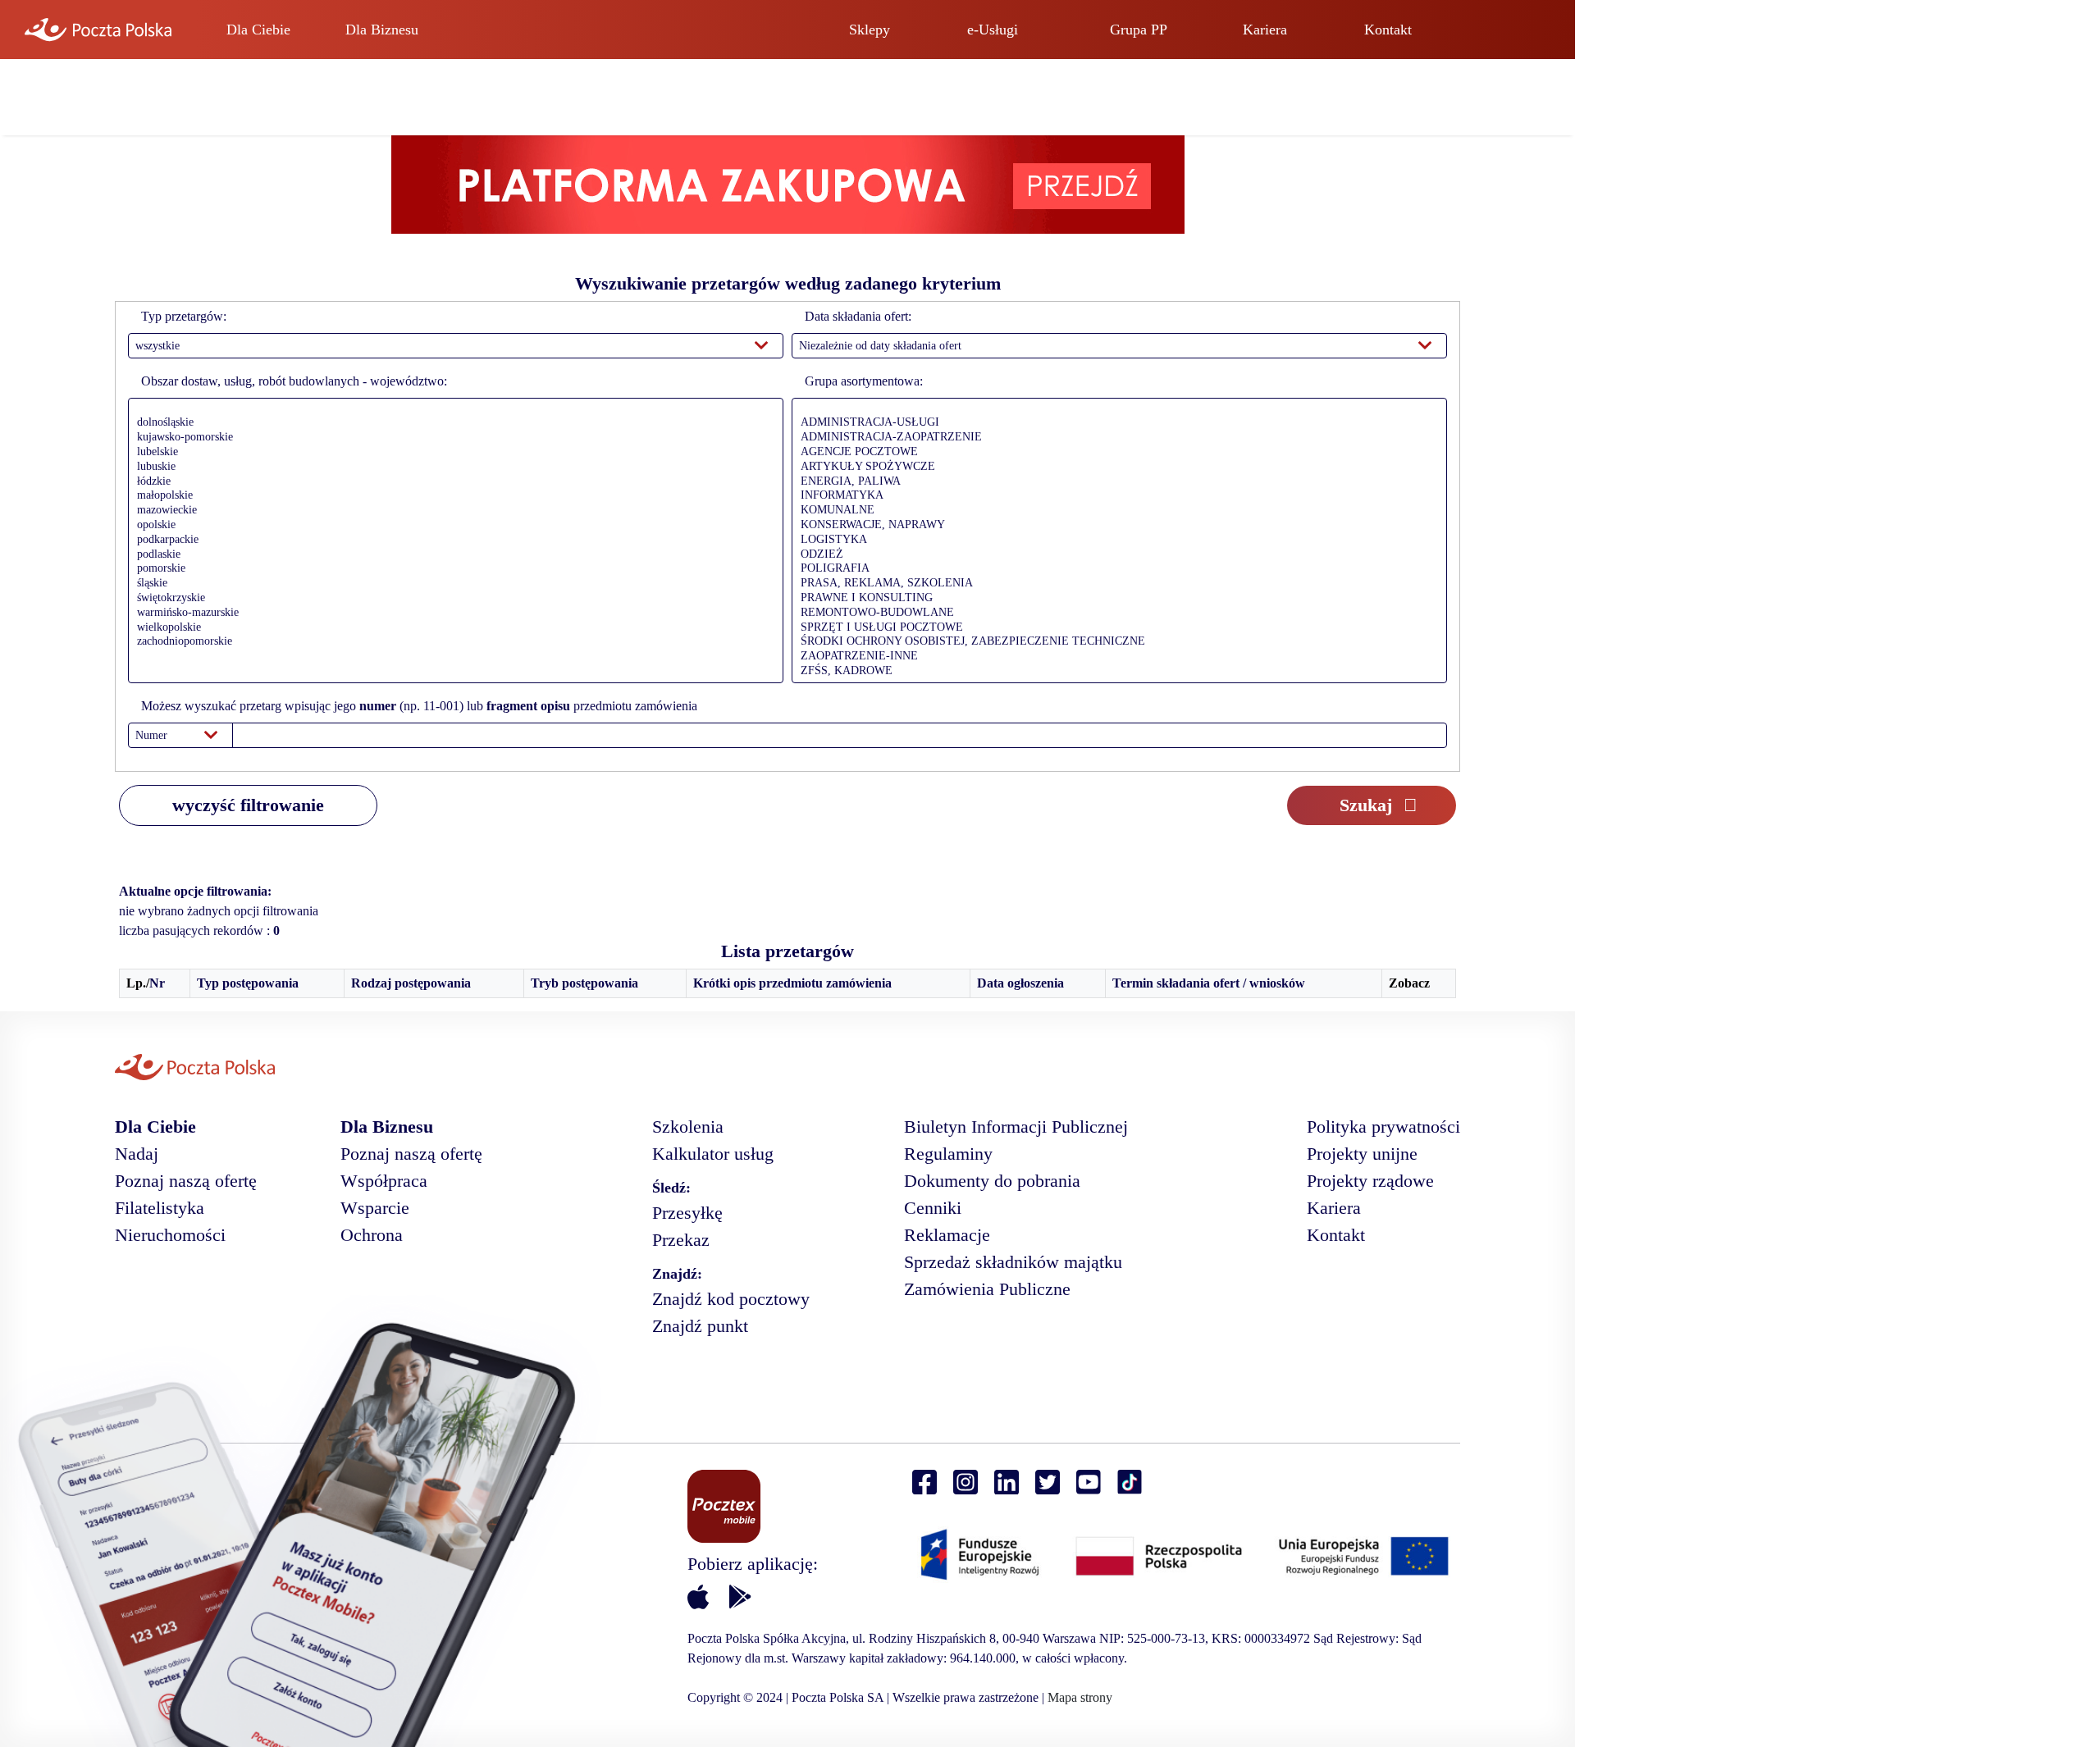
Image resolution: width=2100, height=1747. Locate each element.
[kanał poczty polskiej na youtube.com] (1089, 1482)
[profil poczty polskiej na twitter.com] (1048, 1482)
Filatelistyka (160, 1208)
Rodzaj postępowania (411, 983)
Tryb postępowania (584, 983)
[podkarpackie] (452, 541)
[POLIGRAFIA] (1115, 569)
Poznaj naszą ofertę (186, 1181)
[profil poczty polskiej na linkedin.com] (1007, 1482)
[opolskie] (452, 526)
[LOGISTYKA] (1115, 541)
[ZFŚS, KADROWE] (1115, 672)
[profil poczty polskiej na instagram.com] (966, 1482)
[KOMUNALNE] (1115, 511)
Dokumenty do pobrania (992, 1181)
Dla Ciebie (258, 30)
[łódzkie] (452, 482)
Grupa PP (1139, 30)
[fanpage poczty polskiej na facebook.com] (924, 1482)
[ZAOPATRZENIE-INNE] (1115, 657)
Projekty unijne (1362, 1154)
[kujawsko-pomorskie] (452, 438)
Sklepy (870, 30)
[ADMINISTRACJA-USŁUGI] (1115, 423)
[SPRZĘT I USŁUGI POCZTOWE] (1115, 628)
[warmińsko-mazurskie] (452, 614)
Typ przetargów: (184, 316)
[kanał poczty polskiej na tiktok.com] (1130, 1482)
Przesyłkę (687, 1213)
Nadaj (137, 1154)
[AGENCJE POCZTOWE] (1115, 453)
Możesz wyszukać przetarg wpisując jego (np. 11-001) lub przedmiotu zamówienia (419, 706)
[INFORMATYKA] (1115, 496)
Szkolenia (688, 1127)
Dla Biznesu (382, 30)
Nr (157, 983)
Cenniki (933, 1208)
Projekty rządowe (1370, 1181)
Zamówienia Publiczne (987, 1289)
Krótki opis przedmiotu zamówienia (792, 983)
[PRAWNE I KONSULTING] (1115, 599)
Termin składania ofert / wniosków (1209, 983)
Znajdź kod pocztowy (731, 1299)
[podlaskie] (452, 555)
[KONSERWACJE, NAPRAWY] (1115, 526)
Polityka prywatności (1383, 1127)
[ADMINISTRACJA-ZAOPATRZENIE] (1115, 438)
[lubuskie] (452, 468)
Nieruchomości (170, 1235)
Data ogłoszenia (1020, 983)
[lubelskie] (452, 453)
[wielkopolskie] (452, 628)
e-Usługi (993, 30)
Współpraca (384, 1181)
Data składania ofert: (858, 316)
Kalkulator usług (713, 1154)
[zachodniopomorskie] (452, 642)
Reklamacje (947, 1235)
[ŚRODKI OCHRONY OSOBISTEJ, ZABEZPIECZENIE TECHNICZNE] (1115, 642)
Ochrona (372, 1235)
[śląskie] (452, 584)
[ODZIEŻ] (1115, 555)
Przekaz (681, 1240)
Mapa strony (1080, 1697)
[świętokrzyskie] (452, 599)
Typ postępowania (248, 983)
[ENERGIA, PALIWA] (1115, 482)
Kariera (1265, 30)
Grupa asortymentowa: (864, 381)
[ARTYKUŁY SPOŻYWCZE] (1115, 468)
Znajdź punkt (700, 1326)
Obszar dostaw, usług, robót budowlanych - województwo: (294, 381)
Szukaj (1366, 805)
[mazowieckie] (452, 511)
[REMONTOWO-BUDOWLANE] (1115, 614)
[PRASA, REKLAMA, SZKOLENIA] (1115, 584)
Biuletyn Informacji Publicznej (1016, 1127)
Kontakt (1388, 30)
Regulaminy (948, 1154)
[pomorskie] (452, 569)
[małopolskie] (452, 496)
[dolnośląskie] (452, 423)
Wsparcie (375, 1208)
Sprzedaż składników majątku (1013, 1262)
